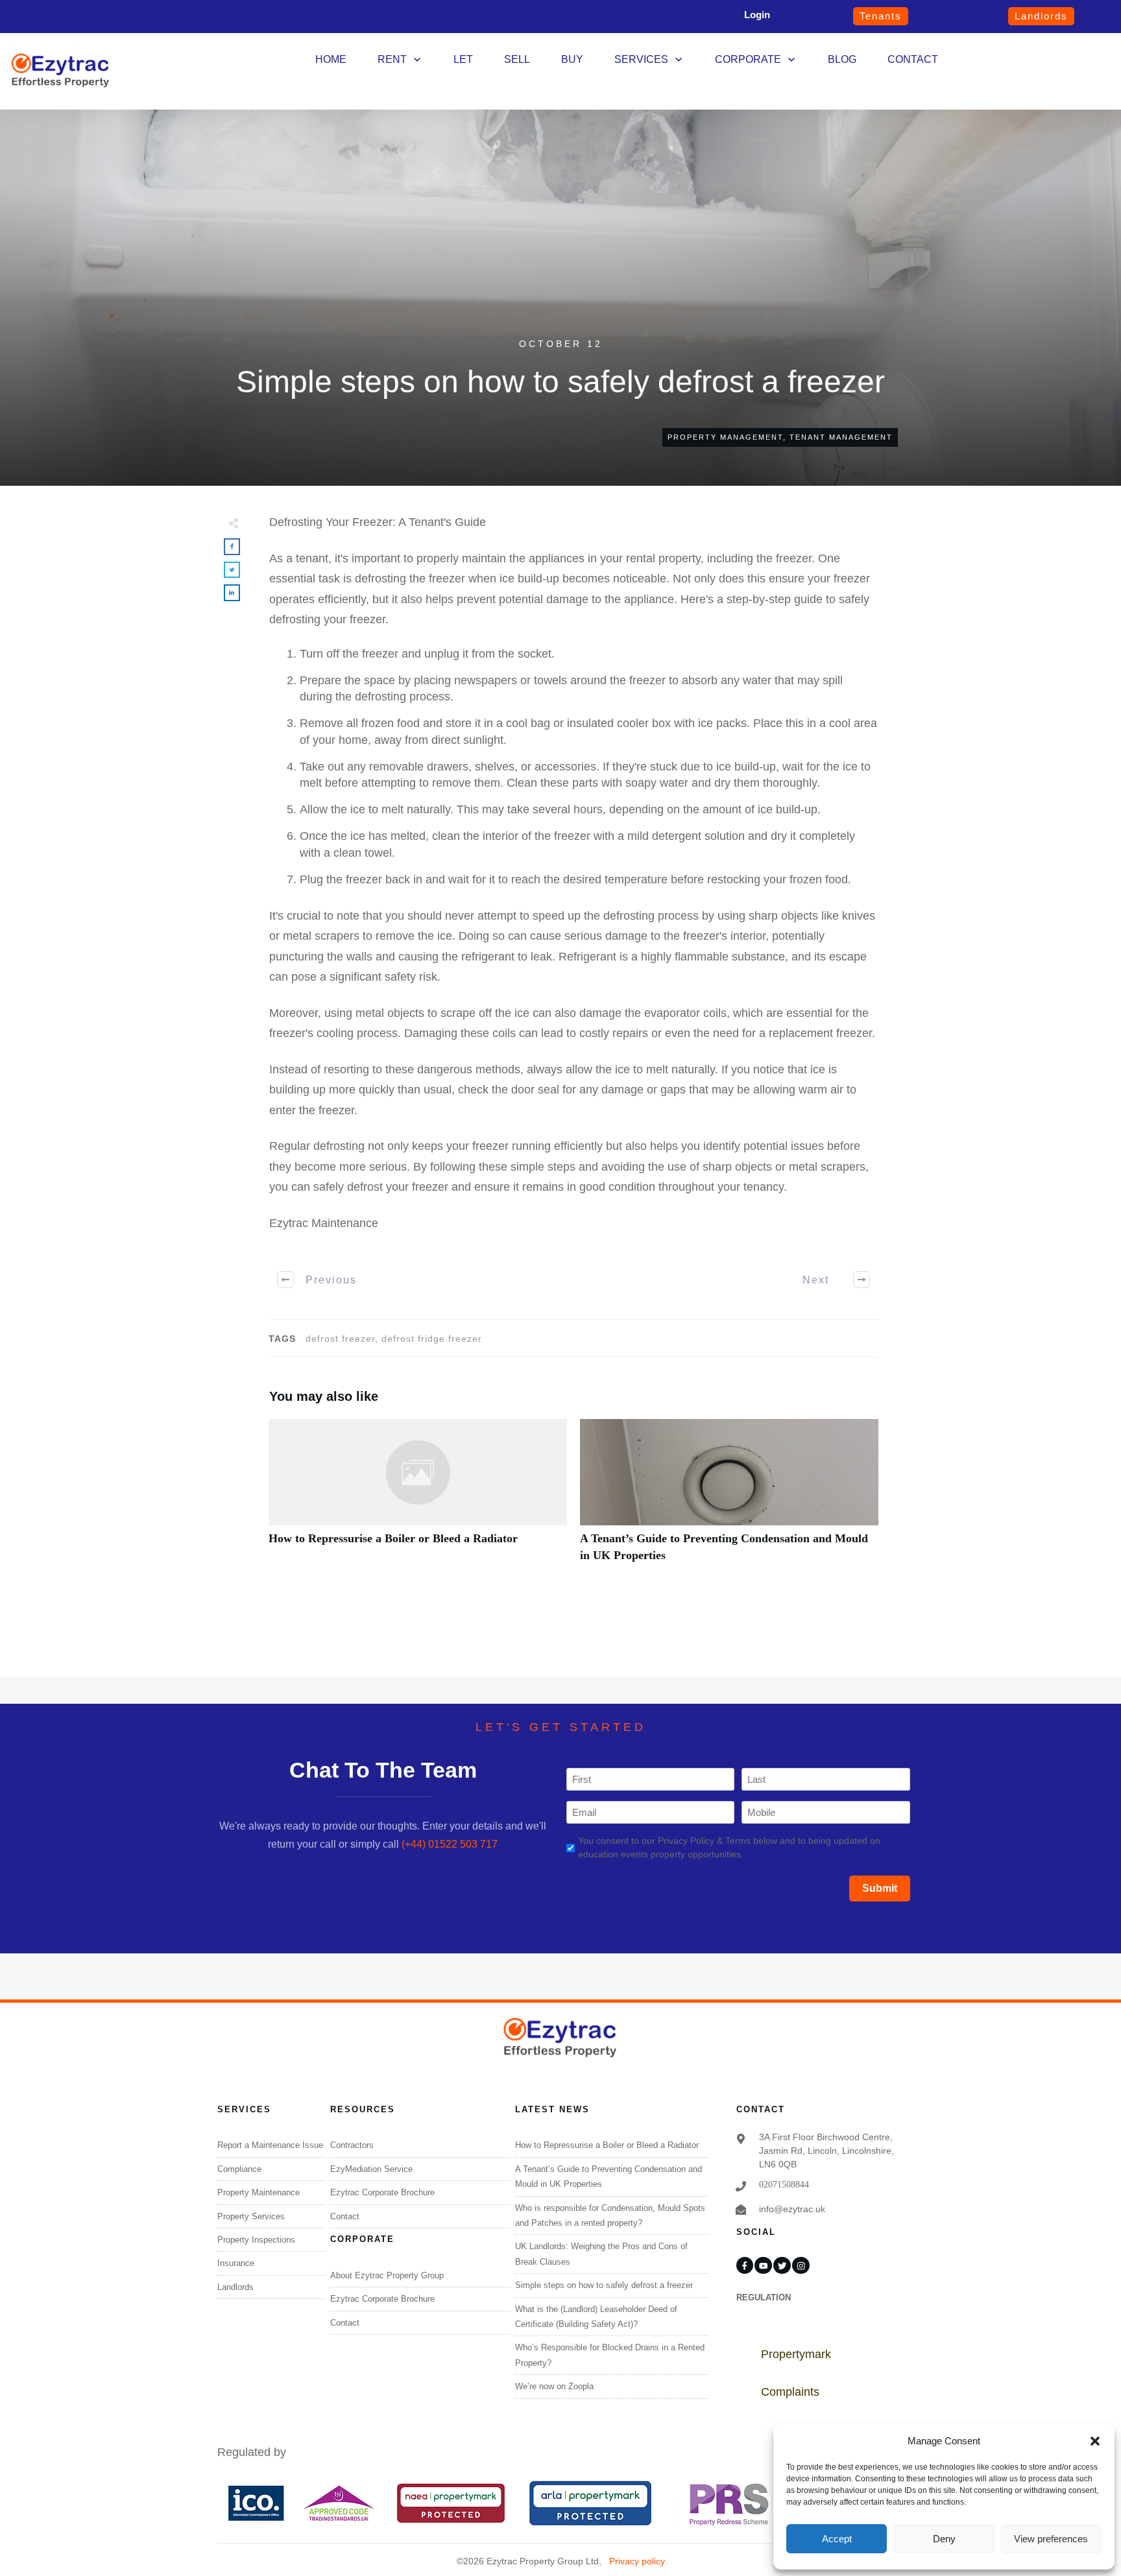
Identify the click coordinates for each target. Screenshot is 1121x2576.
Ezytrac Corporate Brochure (382, 2192)
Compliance (239, 2169)
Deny (944, 2539)
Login (757, 15)
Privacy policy (637, 2561)
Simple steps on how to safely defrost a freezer (604, 2285)
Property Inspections (256, 2240)
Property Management (725, 437)
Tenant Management (841, 437)
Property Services (251, 2216)
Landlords (235, 2287)
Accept (837, 2539)
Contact (345, 2216)
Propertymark (796, 2354)
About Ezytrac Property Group (387, 2275)
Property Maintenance (259, 2192)
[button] (1095, 2441)
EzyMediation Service (371, 2169)
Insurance (236, 2263)
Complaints (790, 2392)
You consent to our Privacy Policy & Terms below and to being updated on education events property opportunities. (729, 1847)
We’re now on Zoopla (554, 2386)
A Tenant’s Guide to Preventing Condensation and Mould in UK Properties (729, 1497)
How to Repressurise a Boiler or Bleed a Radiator (418, 1497)
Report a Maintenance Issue (270, 2145)
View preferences (1051, 2539)
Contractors (352, 2145)
